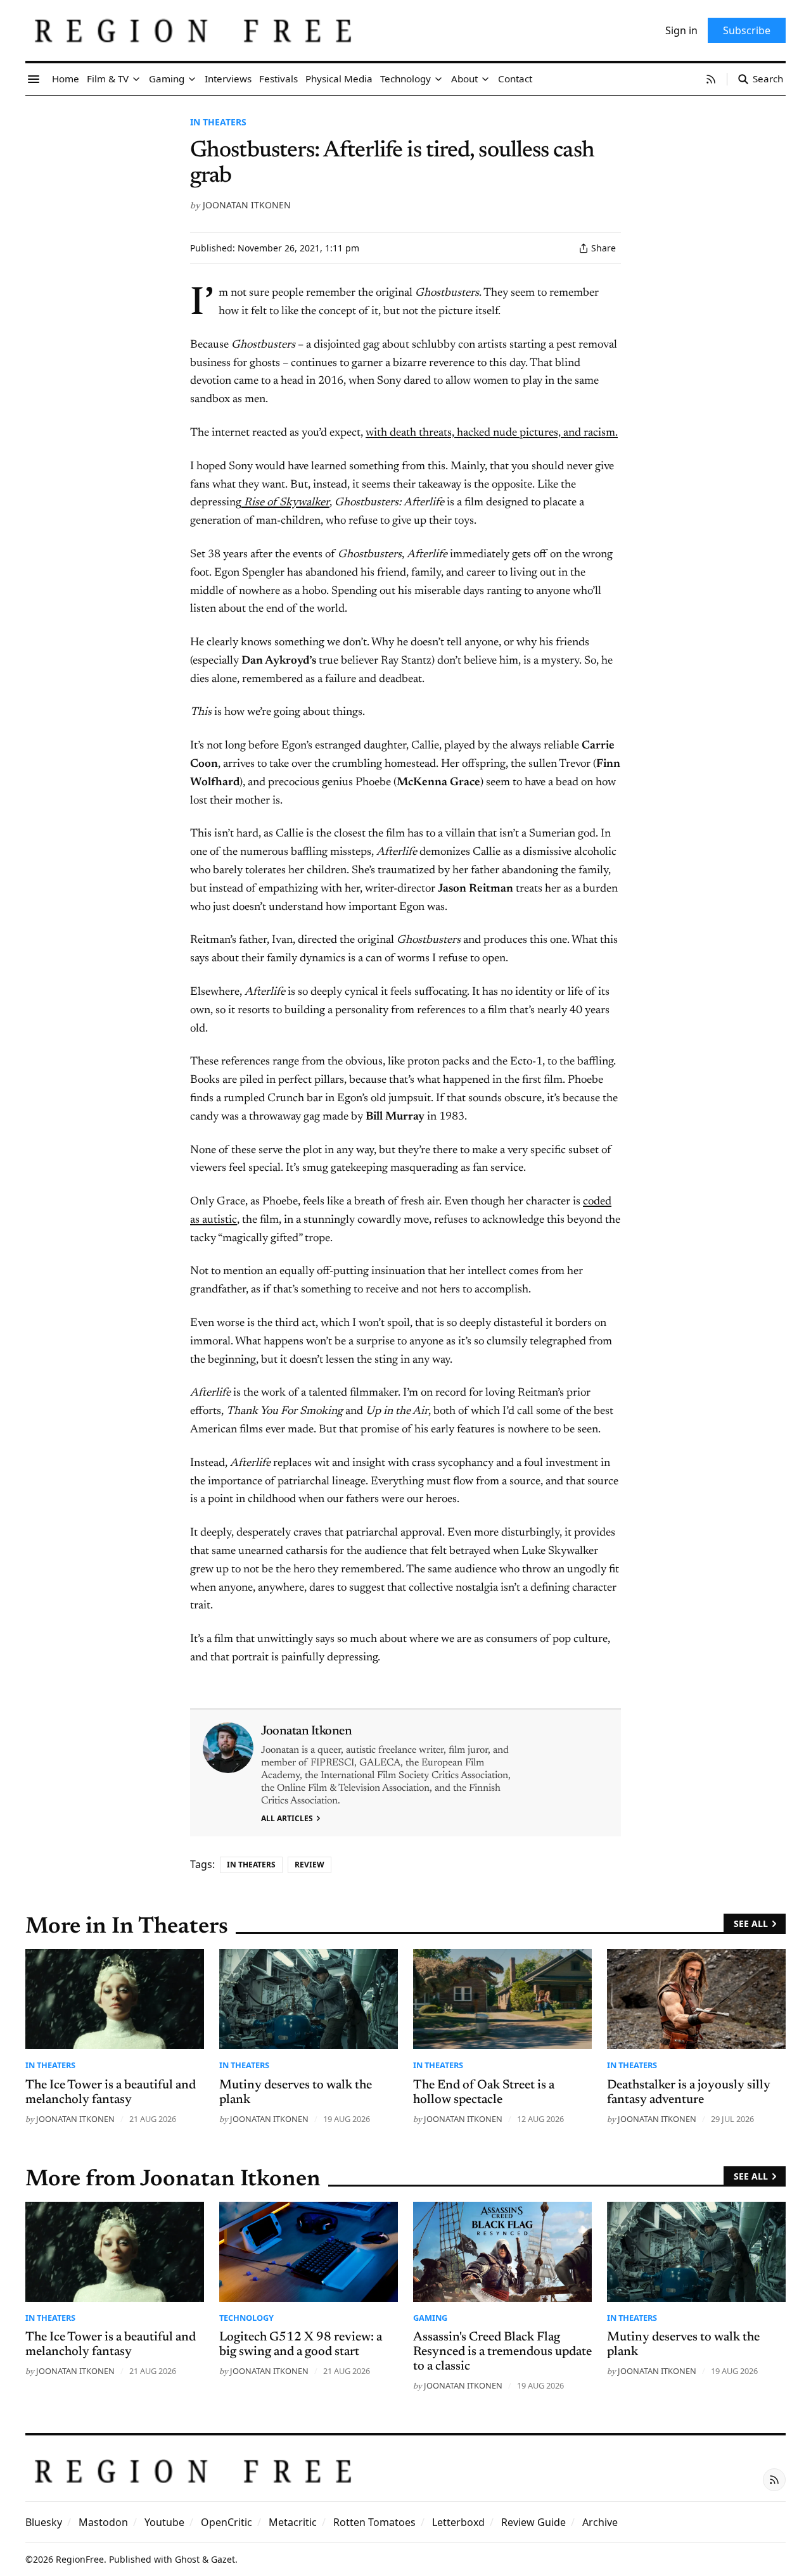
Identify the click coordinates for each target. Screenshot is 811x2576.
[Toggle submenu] (136, 79)
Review (310, 1865)
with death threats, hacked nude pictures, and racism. (492, 433)
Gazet (223, 2559)
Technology (246, 2318)
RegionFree (80, 2559)
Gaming (430, 2318)
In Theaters (218, 122)
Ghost (187, 2559)
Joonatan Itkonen (247, 205)
